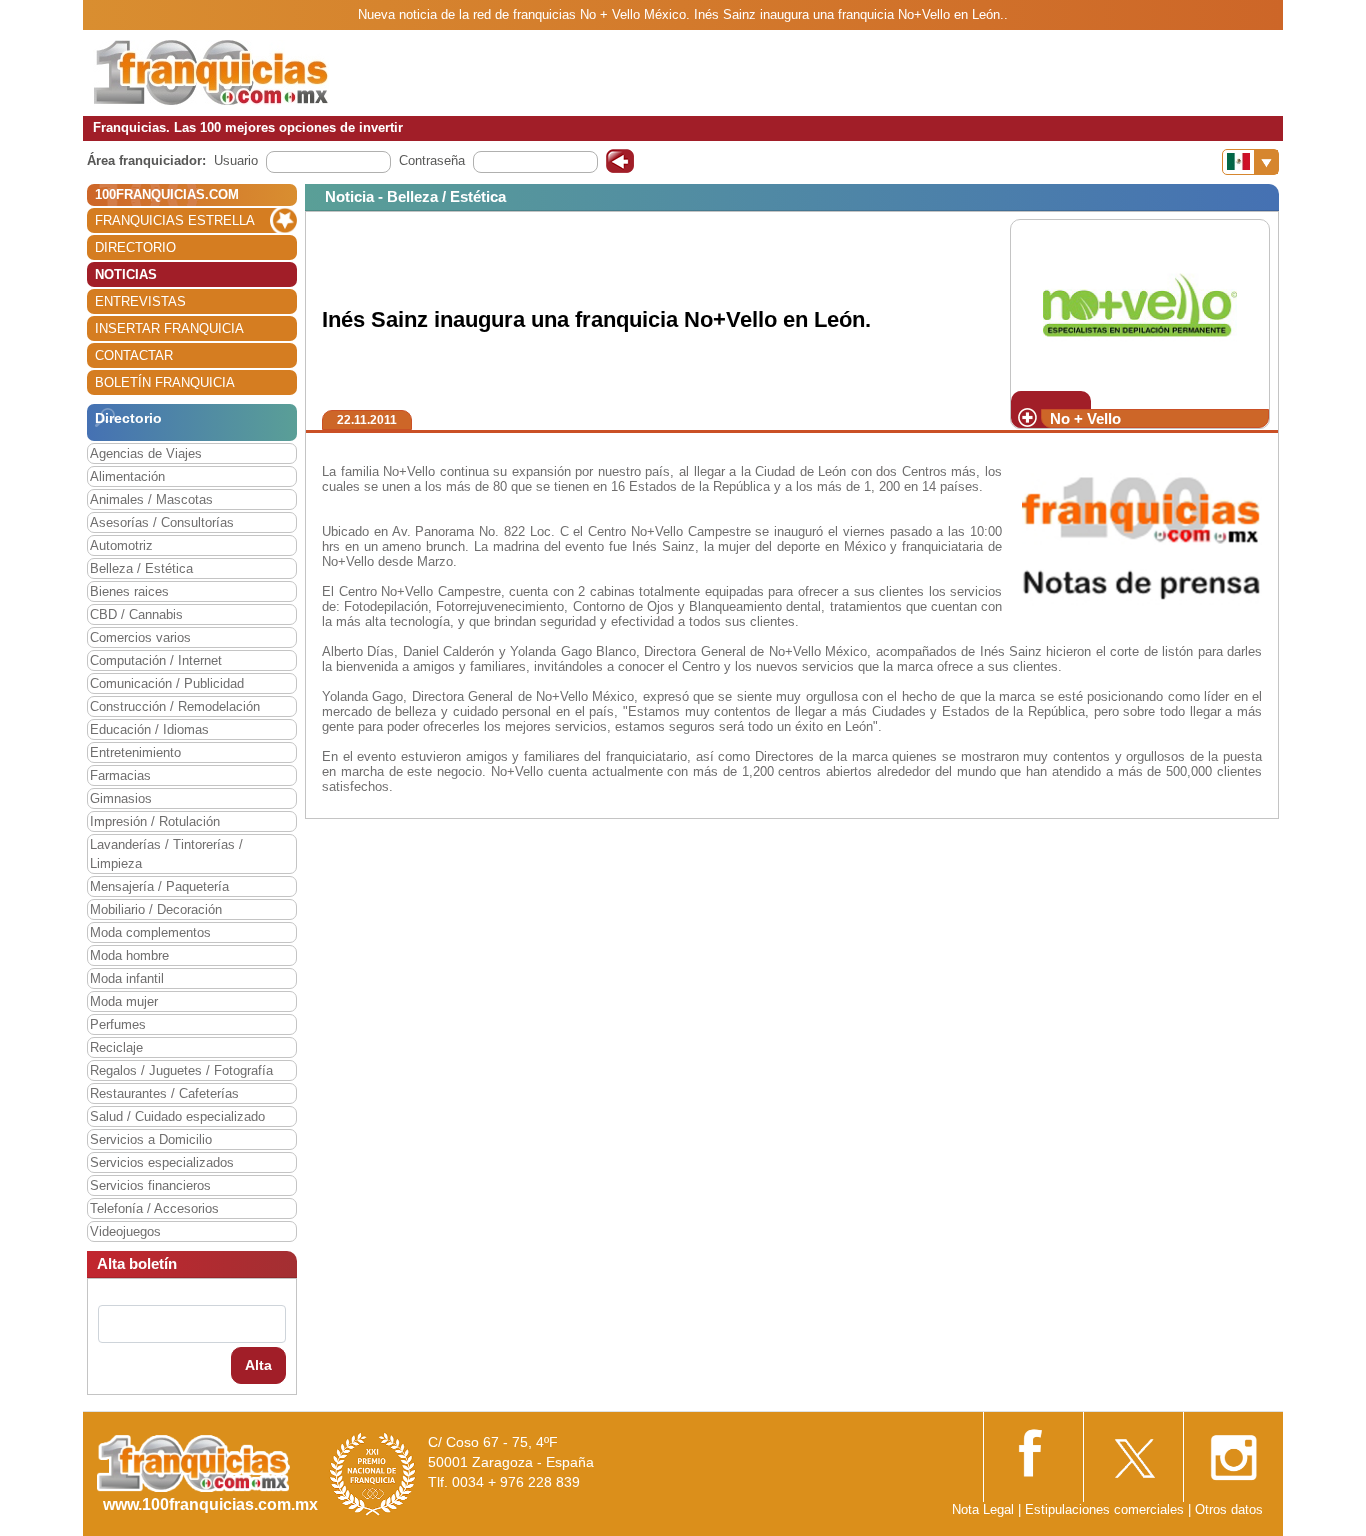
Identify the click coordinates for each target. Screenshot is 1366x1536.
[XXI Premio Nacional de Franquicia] (373, 1473)
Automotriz (121, 545)
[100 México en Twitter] (1133, 1451)
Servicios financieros (150, 1185)
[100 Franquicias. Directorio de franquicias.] (211, 71)
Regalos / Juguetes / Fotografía (181, 1070)
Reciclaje (116, 1047)
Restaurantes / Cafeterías (164, 1093)
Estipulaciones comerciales (1106, 1509)
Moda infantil (127, 978)
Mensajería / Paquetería (159, 886)
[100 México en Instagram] (1233, 1451)
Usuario (236, 160)
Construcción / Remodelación (175, 706)
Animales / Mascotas (151, 499)
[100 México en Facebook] (1033, 1450)
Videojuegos (125, 1231)
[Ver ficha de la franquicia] (1139, 304)
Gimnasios (121, 798)
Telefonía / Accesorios (154, 1208)
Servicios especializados (162, 1162)
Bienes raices (129, 591)
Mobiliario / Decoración (156, 909)
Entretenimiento (135, 752)
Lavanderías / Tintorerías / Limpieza (166, 854)
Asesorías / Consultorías (162, 522)
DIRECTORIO (135, 247)
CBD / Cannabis (136, 614)
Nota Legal (983, 1509)
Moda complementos (150, 932)
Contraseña (432, 160)
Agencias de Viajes (146, 453)
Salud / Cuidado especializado (177, 1116)
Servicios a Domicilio (151, 1139)
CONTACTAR (134, 355)
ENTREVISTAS (140, 301)
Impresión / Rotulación (155, 821)
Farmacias (120, 775)
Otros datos (1229, 1509)
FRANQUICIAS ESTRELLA (175, 220)
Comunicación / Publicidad (167, 683)
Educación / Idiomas (149, 729)
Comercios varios (140, 637)
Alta (258, 1365)
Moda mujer (124, 1001)
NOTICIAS (126, 274)
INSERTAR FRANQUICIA (169, 328)
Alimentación (127, 476)
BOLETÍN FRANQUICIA (165, 382)
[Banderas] (1250, 162)
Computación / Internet (156, 660)
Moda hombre (129, 955)
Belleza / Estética (141, 568)
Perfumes (118, 1024)
